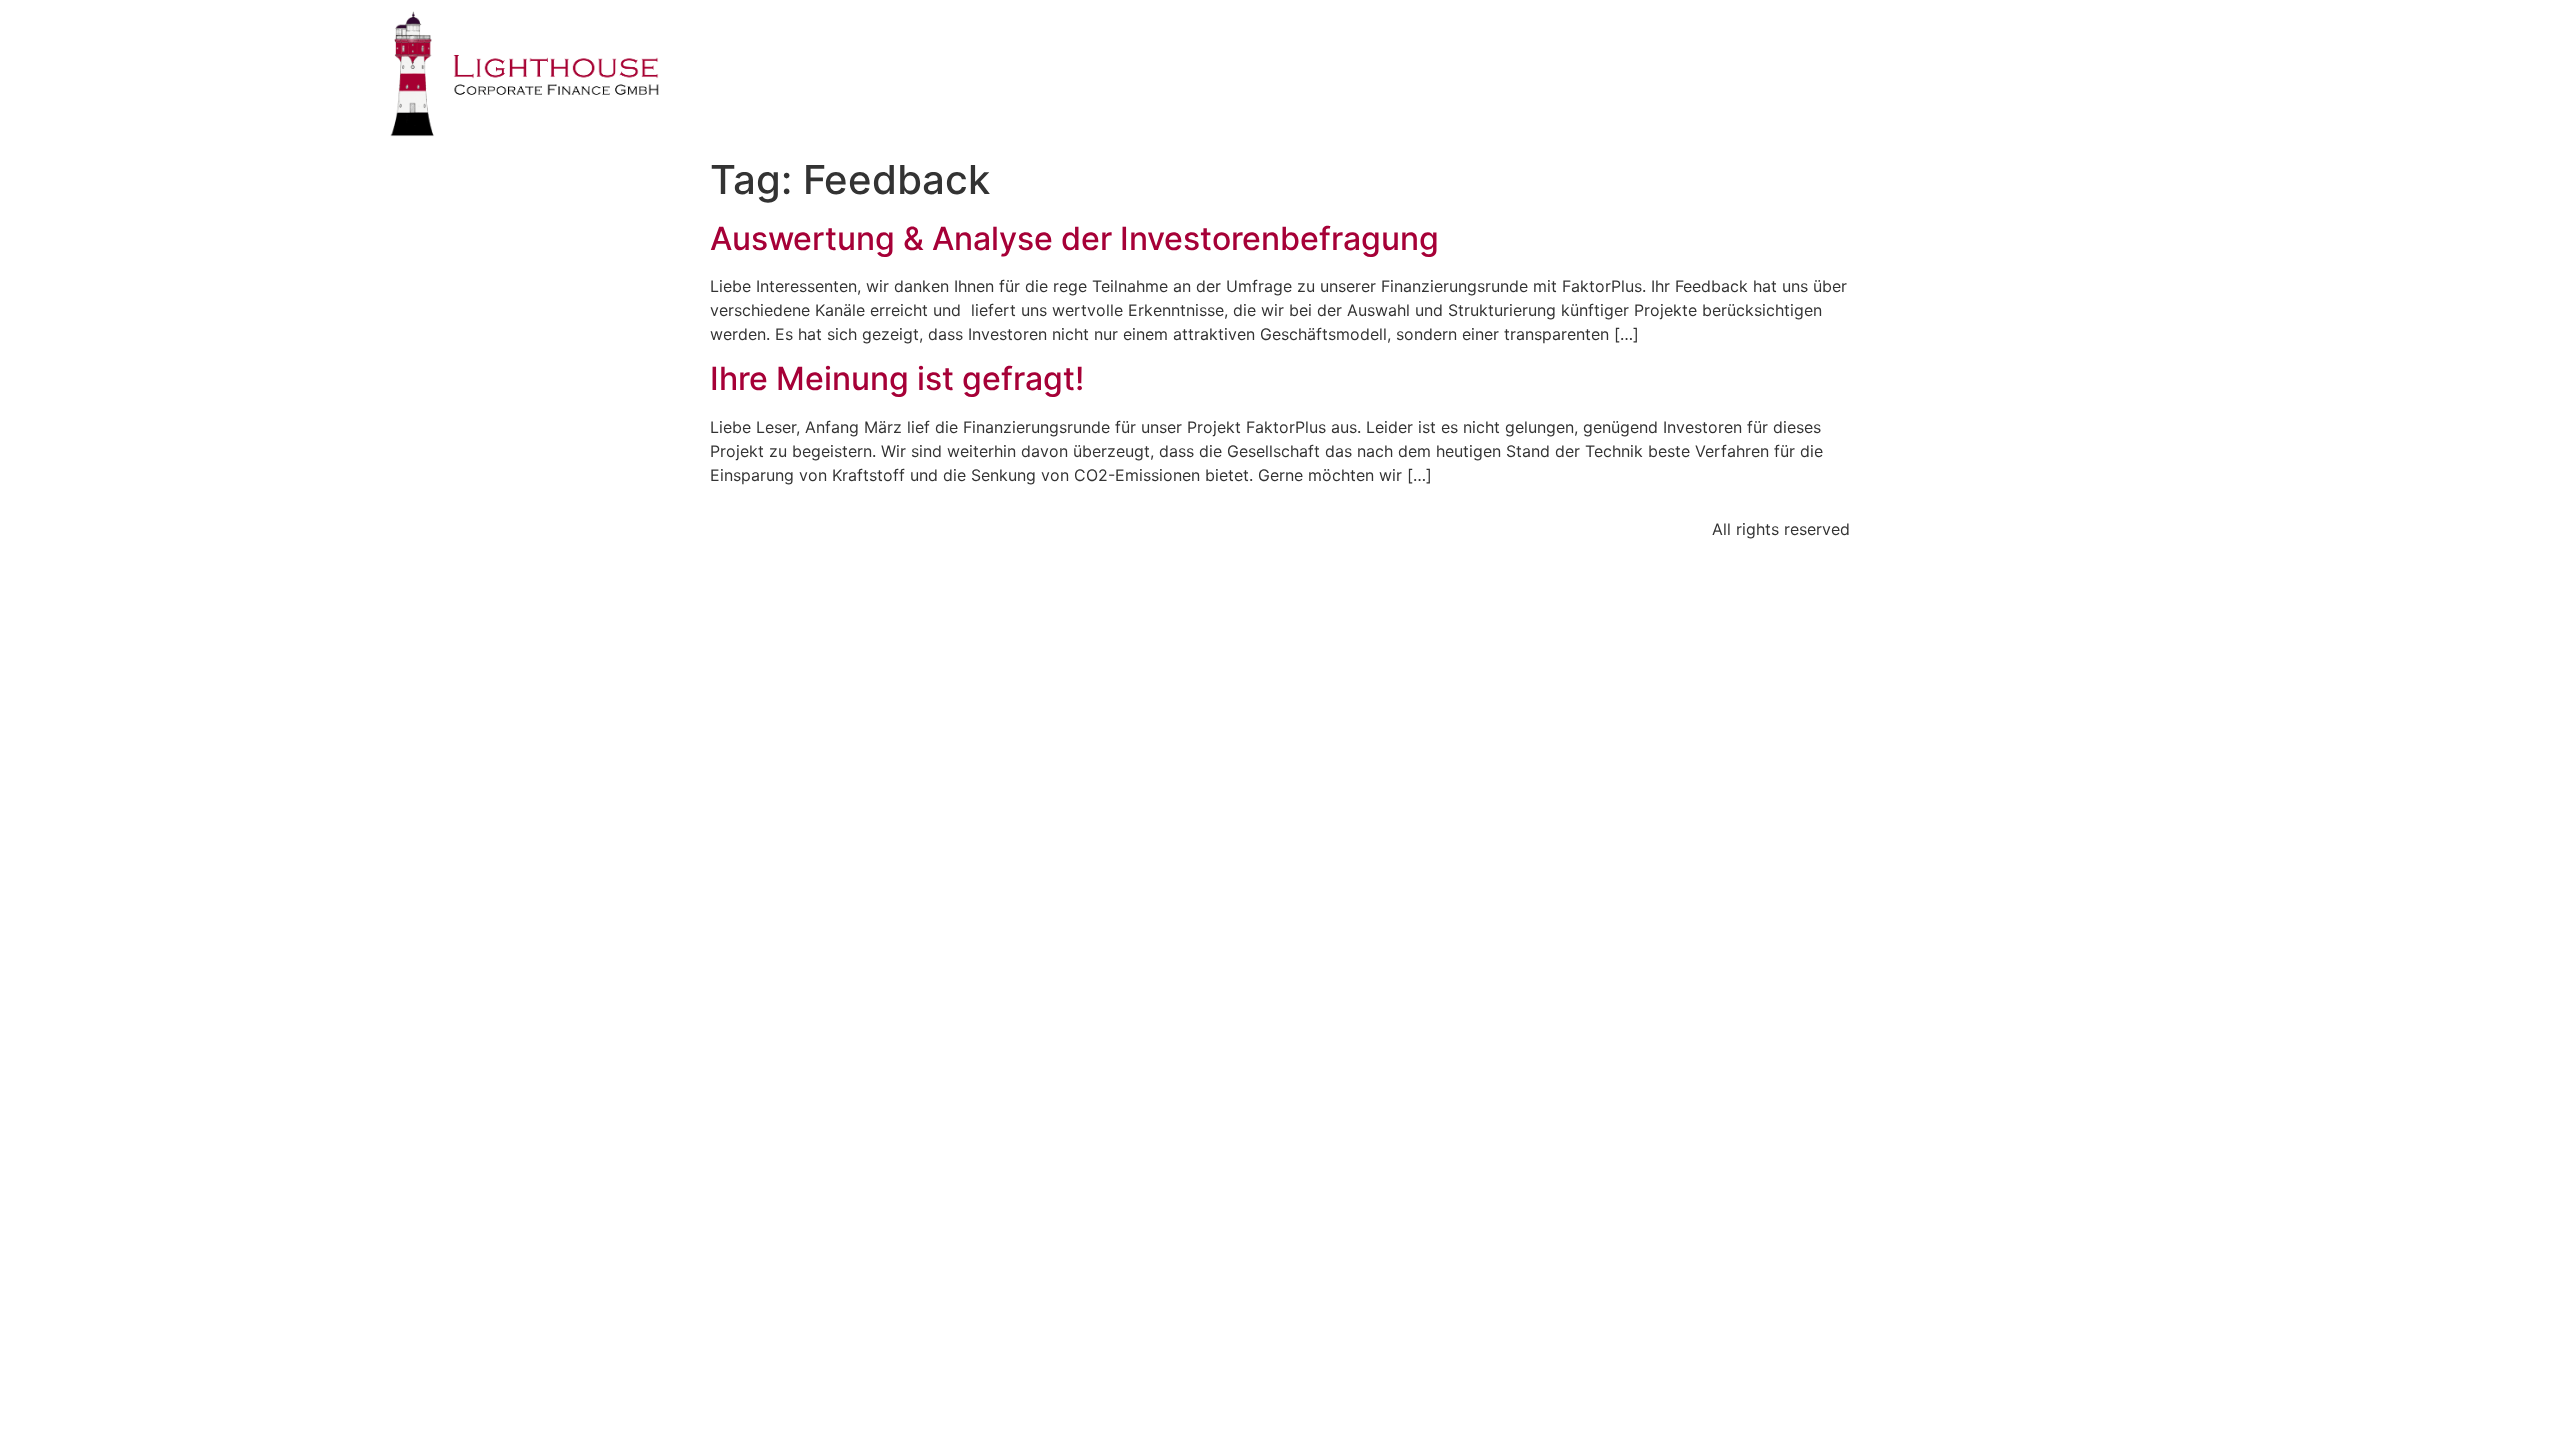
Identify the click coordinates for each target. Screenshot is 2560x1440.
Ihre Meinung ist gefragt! (897, 378)
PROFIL (1483, 54)
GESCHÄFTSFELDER (1637, 54)
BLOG (2057, 54)
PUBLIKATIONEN (1921, 54)
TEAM (1785, 54)
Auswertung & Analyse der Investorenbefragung (1074, 238)
